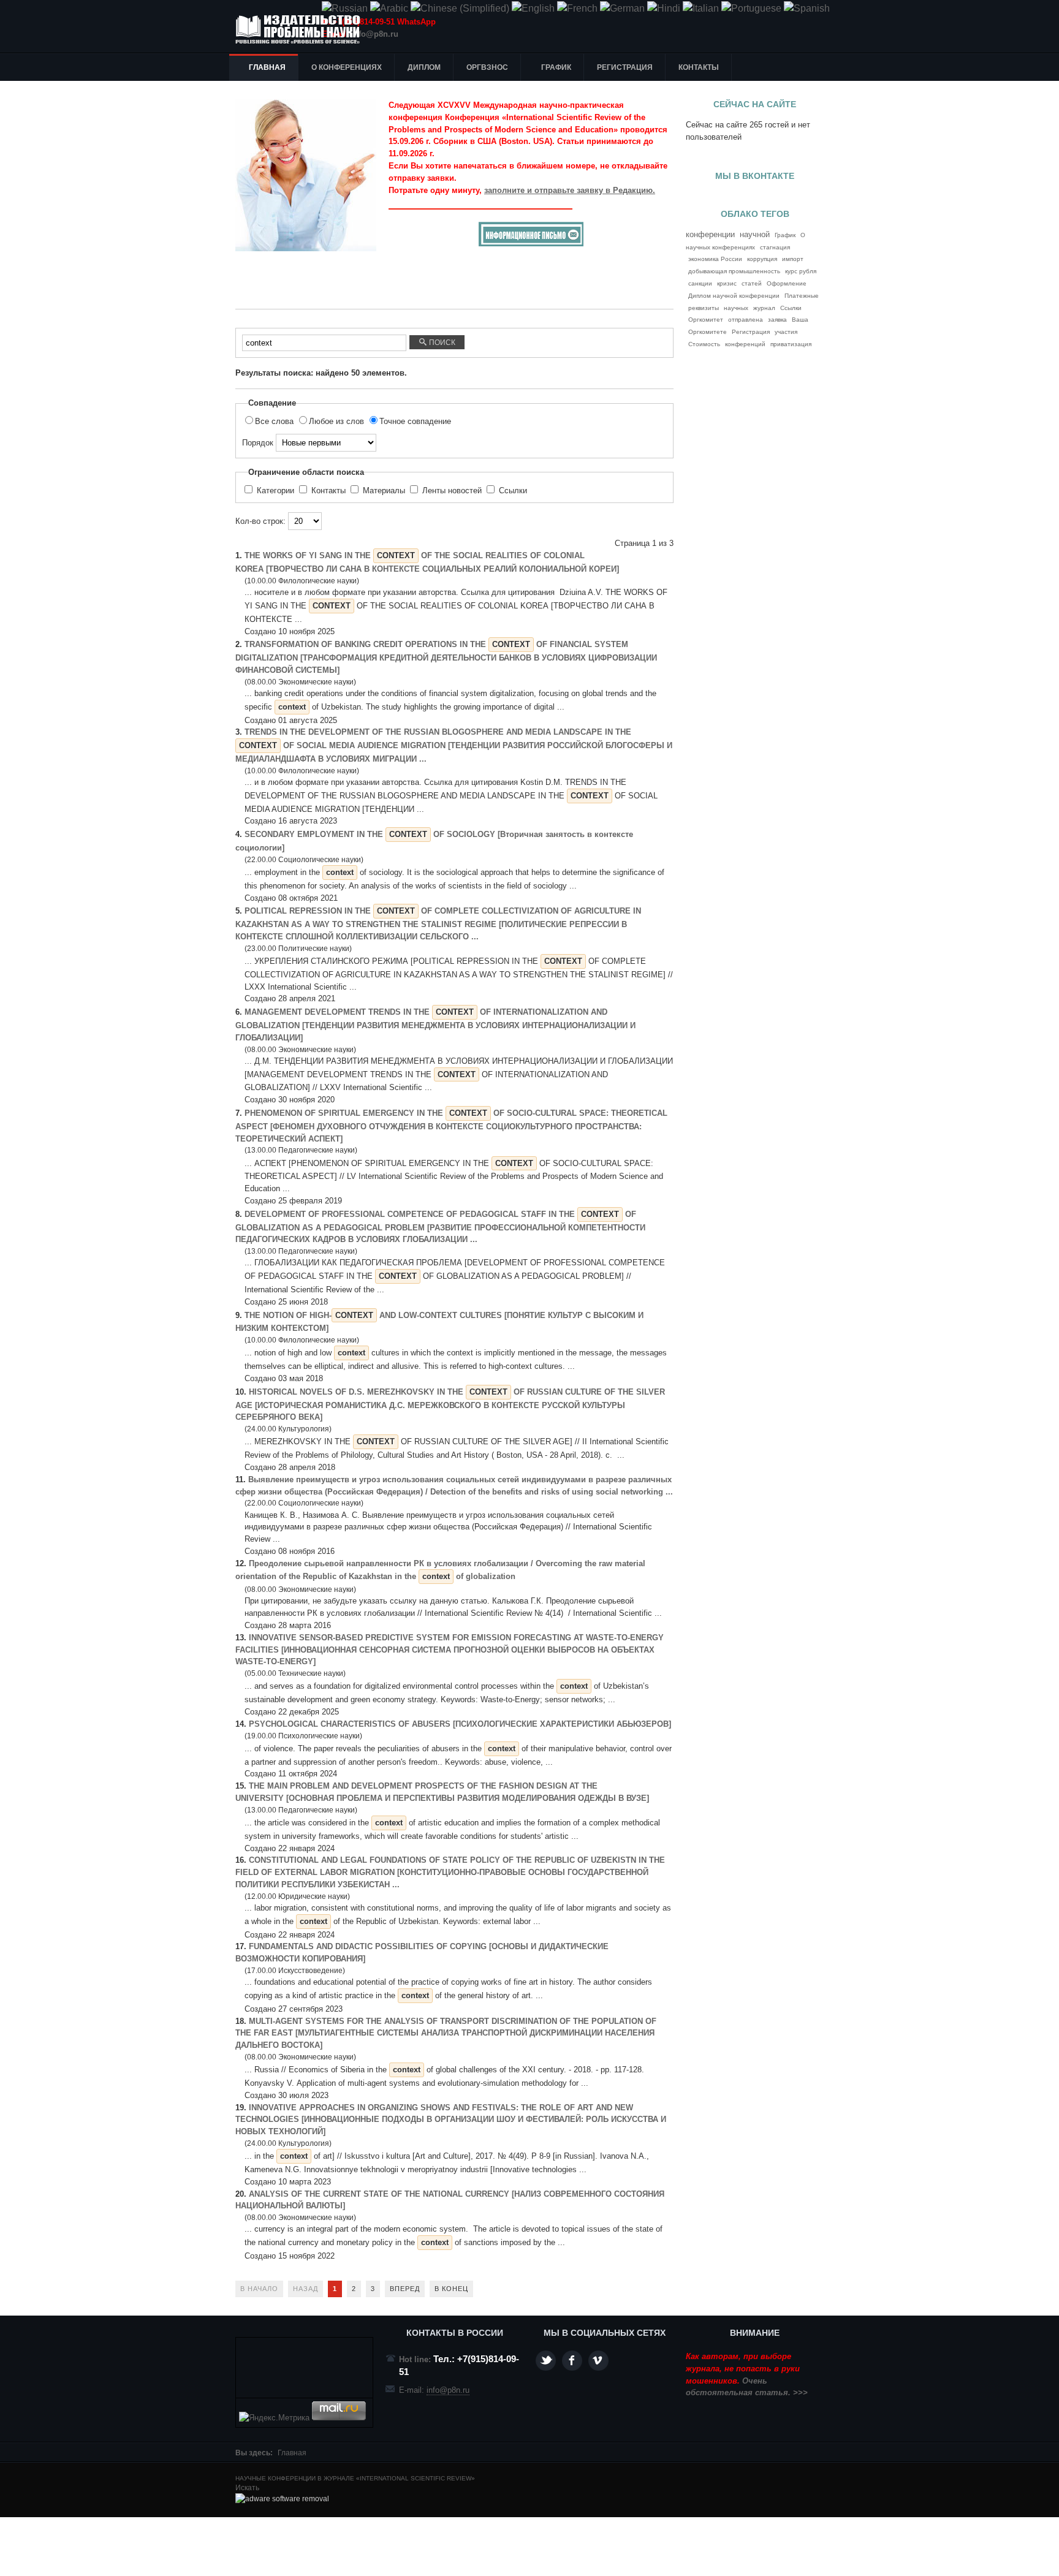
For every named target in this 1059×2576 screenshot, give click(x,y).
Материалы (384, 491)
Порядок (259, 443)
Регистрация (751, 332)
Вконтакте (598, 2361)
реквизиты (704, 308)
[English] (533, 8)
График (785, 235)
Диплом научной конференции (734, 296)
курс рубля (801, 271)
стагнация (775, 247)
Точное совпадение (415, 421)
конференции (710, 234)
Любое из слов (338, 421)
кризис (727, 283)
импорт (793, 259)
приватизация (791, 344)
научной (755, 235)
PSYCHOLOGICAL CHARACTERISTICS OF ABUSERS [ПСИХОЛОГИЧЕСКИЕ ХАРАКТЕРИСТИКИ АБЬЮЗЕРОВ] (460, 1724)
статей (752, 283)
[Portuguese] (751, 8)
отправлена (746, 320)
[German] (622, 8)
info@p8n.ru (375, 34)
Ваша (800, 320)
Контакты (328, 491)
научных (736, 308)
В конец (451, 2289)
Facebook (572, 2361)
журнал (764, 308)
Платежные (802, 296)
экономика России (715, 259)
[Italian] (701, 8)
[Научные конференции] (303, 29)
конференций (745, 344)
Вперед (405, 2289)
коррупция (762, 259)
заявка (777, 320)
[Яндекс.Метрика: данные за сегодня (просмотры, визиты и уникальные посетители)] (274, 2418)
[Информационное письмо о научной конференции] (531, 244)
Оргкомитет (706, 320)
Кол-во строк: (262, 521)
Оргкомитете (708, 332)
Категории (275, 491)
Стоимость (704, 344)
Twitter (546, 2361)
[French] (577, 8)
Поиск (441, 343)
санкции (700, 283)
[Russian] (345, 8)
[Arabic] (389, 8)
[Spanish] (807, 8)
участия (786, 332)
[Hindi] (664, 8)
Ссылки (512, 491)
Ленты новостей (452, 491)
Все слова (275, 421)
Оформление (787, 283)
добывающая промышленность (734, 271)
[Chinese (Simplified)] (460, 8)
